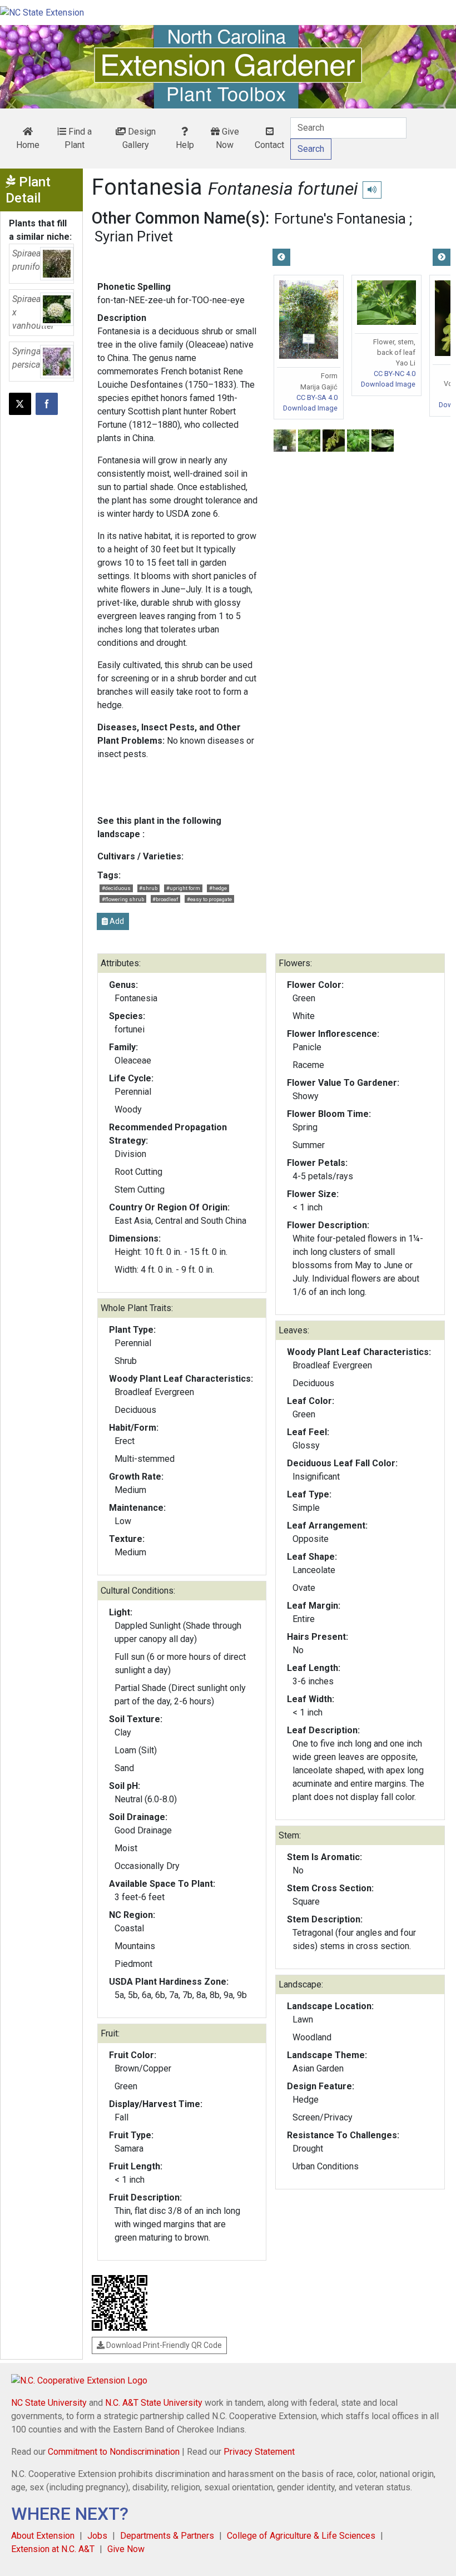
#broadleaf (165, 899)
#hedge (218, 888)
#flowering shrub (123, 899)
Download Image (310, 408)
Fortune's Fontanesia (340, 219)
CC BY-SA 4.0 (317, 397)
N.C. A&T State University (154, 2403)
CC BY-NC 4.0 (395, 374)
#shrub (148, 888)
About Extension (43, 2536)
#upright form (183, 888)
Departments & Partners (167, 2536)
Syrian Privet (134, 236)
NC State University (49, 2403)
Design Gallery (139, 138)
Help (185, 145)
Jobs (97, 2536)
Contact (269, 145)
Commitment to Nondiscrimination (114, 2452)
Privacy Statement (259, 2452)
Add (116, 921)
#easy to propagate (209, 899)
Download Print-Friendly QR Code (163, 2345)
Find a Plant (78, 138)
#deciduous (116, 888)
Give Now (227, 138)
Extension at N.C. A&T (53, 2549)
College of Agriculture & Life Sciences (301, 2536)
